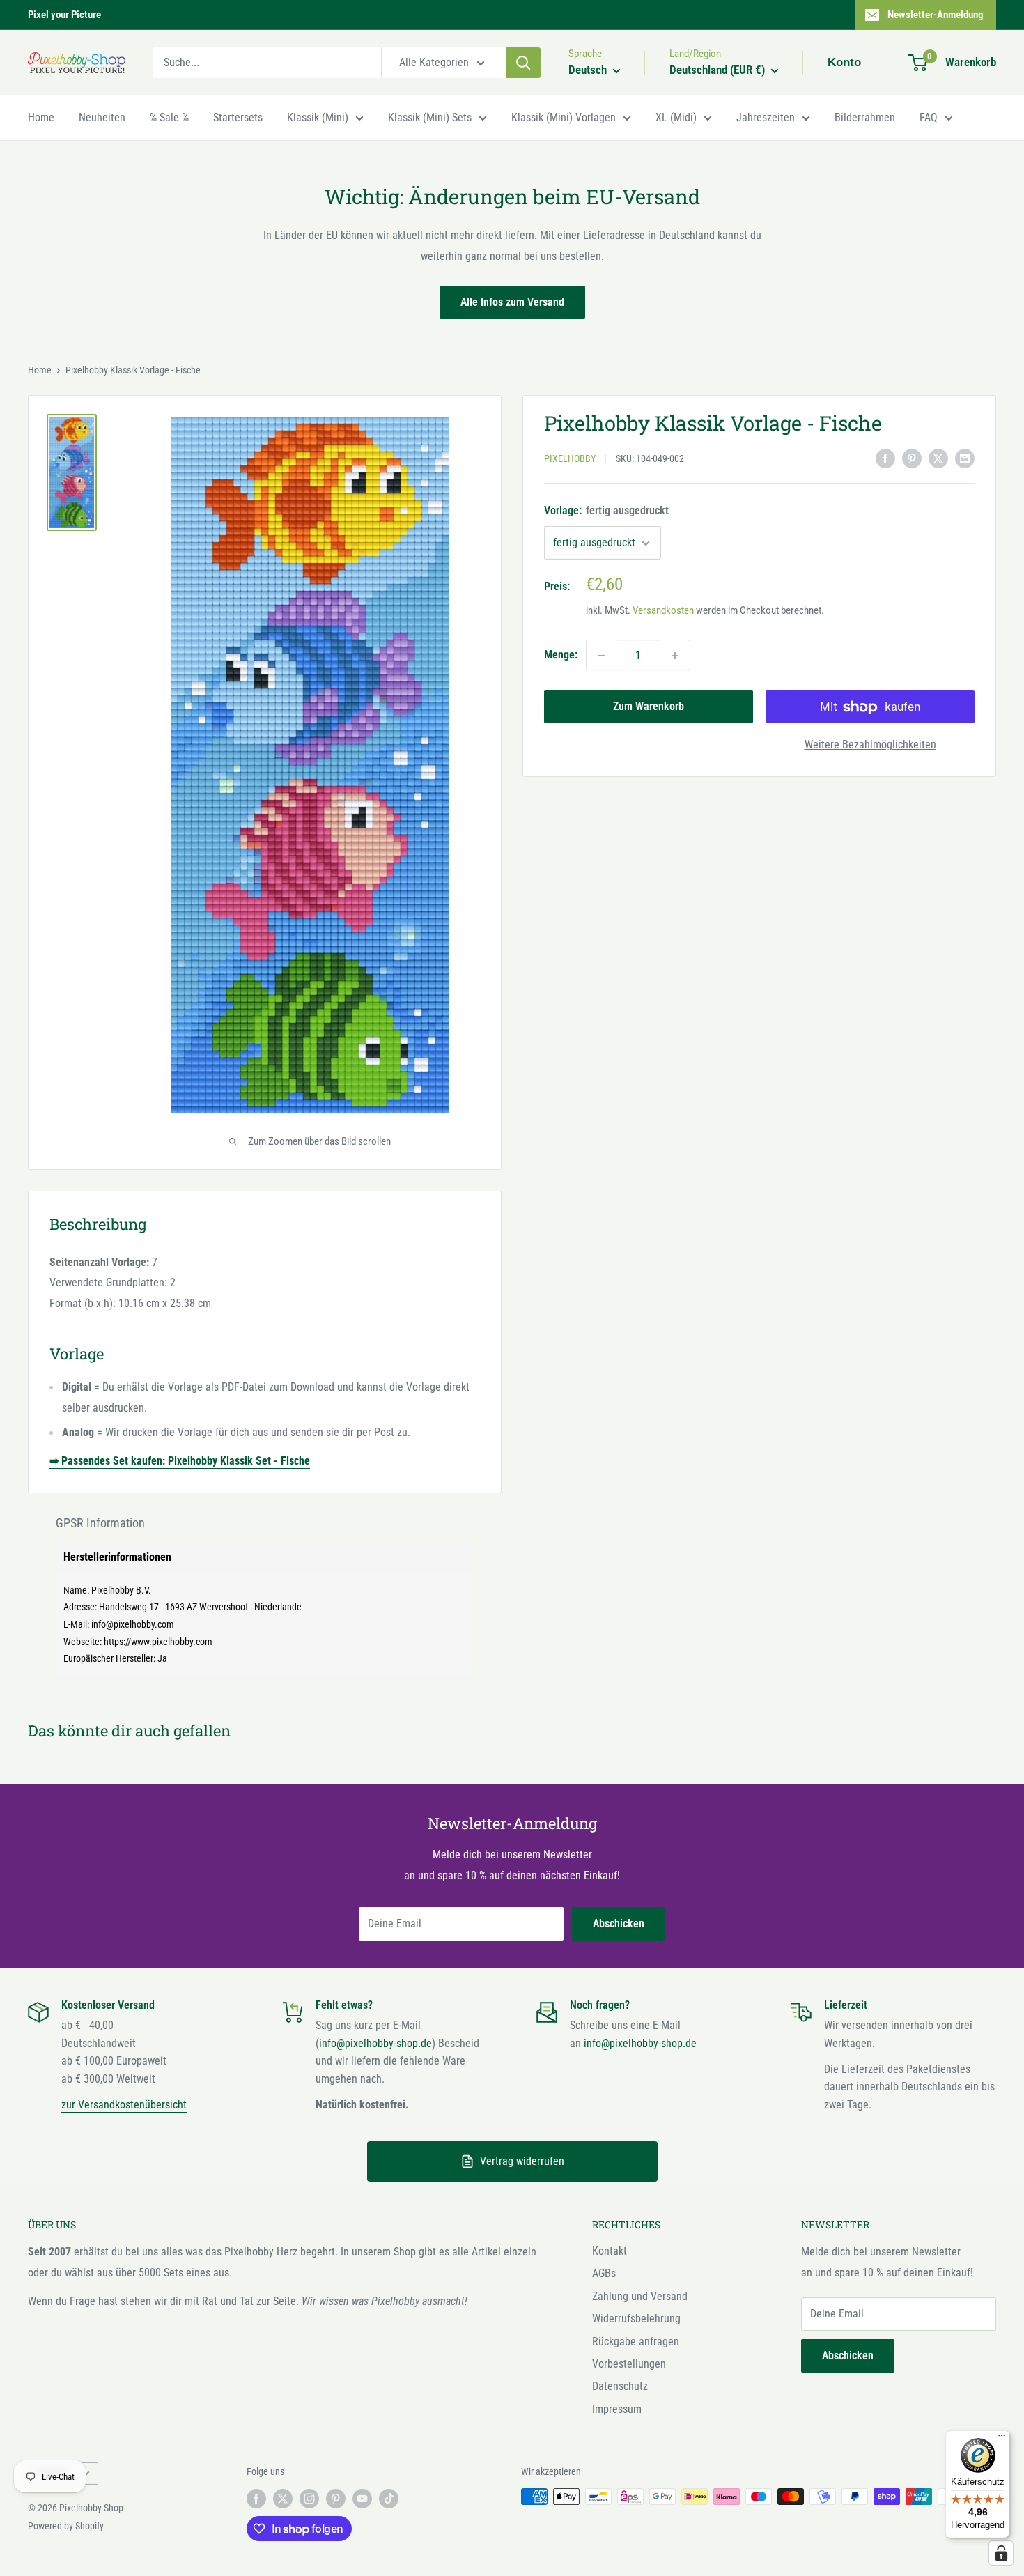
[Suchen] (523, 63)
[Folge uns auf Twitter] (283, 2498)
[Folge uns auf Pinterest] (336, 2498)
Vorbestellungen (629, 2364)
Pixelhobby (570, 459)
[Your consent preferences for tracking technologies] (1001, 2553)
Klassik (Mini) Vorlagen (564, 117)
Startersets (238, 117)
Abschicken (619, 1923)
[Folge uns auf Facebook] (256, 2498)
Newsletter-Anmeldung (936, 15)
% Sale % (169, 117)
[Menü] (1002, 2439)
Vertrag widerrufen (522, 2161)
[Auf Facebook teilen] (885, 458)
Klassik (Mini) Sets (430, 117)
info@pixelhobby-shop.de (375, 2043)
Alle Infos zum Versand (512, 302)
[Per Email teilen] (965, 458)
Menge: (561, 655)
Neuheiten (102, 117)
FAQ (929, 117)
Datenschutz (620, 2386)
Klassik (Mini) (318, 117)
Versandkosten (663, 611)
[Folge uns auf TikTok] (389, 2498)
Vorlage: (606, 511)
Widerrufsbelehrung (636, 2319)
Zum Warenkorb (649, 707)
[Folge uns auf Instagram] (309, 2498)
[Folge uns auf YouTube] (362, 2498)
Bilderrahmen (865, 117)
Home (41, 117)
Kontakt (610, 2251)
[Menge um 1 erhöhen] (675, 656)
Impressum (617, 2409)
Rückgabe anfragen (636, 2342)
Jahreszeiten (766, 117)
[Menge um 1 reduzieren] (601, 656)
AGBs (604, 2273)
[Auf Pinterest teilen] (912, 458)
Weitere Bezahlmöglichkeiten (870, 745)
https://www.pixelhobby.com (158, 1642)
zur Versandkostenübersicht (124, 2105)
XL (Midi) (676, 117)
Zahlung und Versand (640, 2296)
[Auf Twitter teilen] (938, 458)
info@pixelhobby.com (133, 1624)
